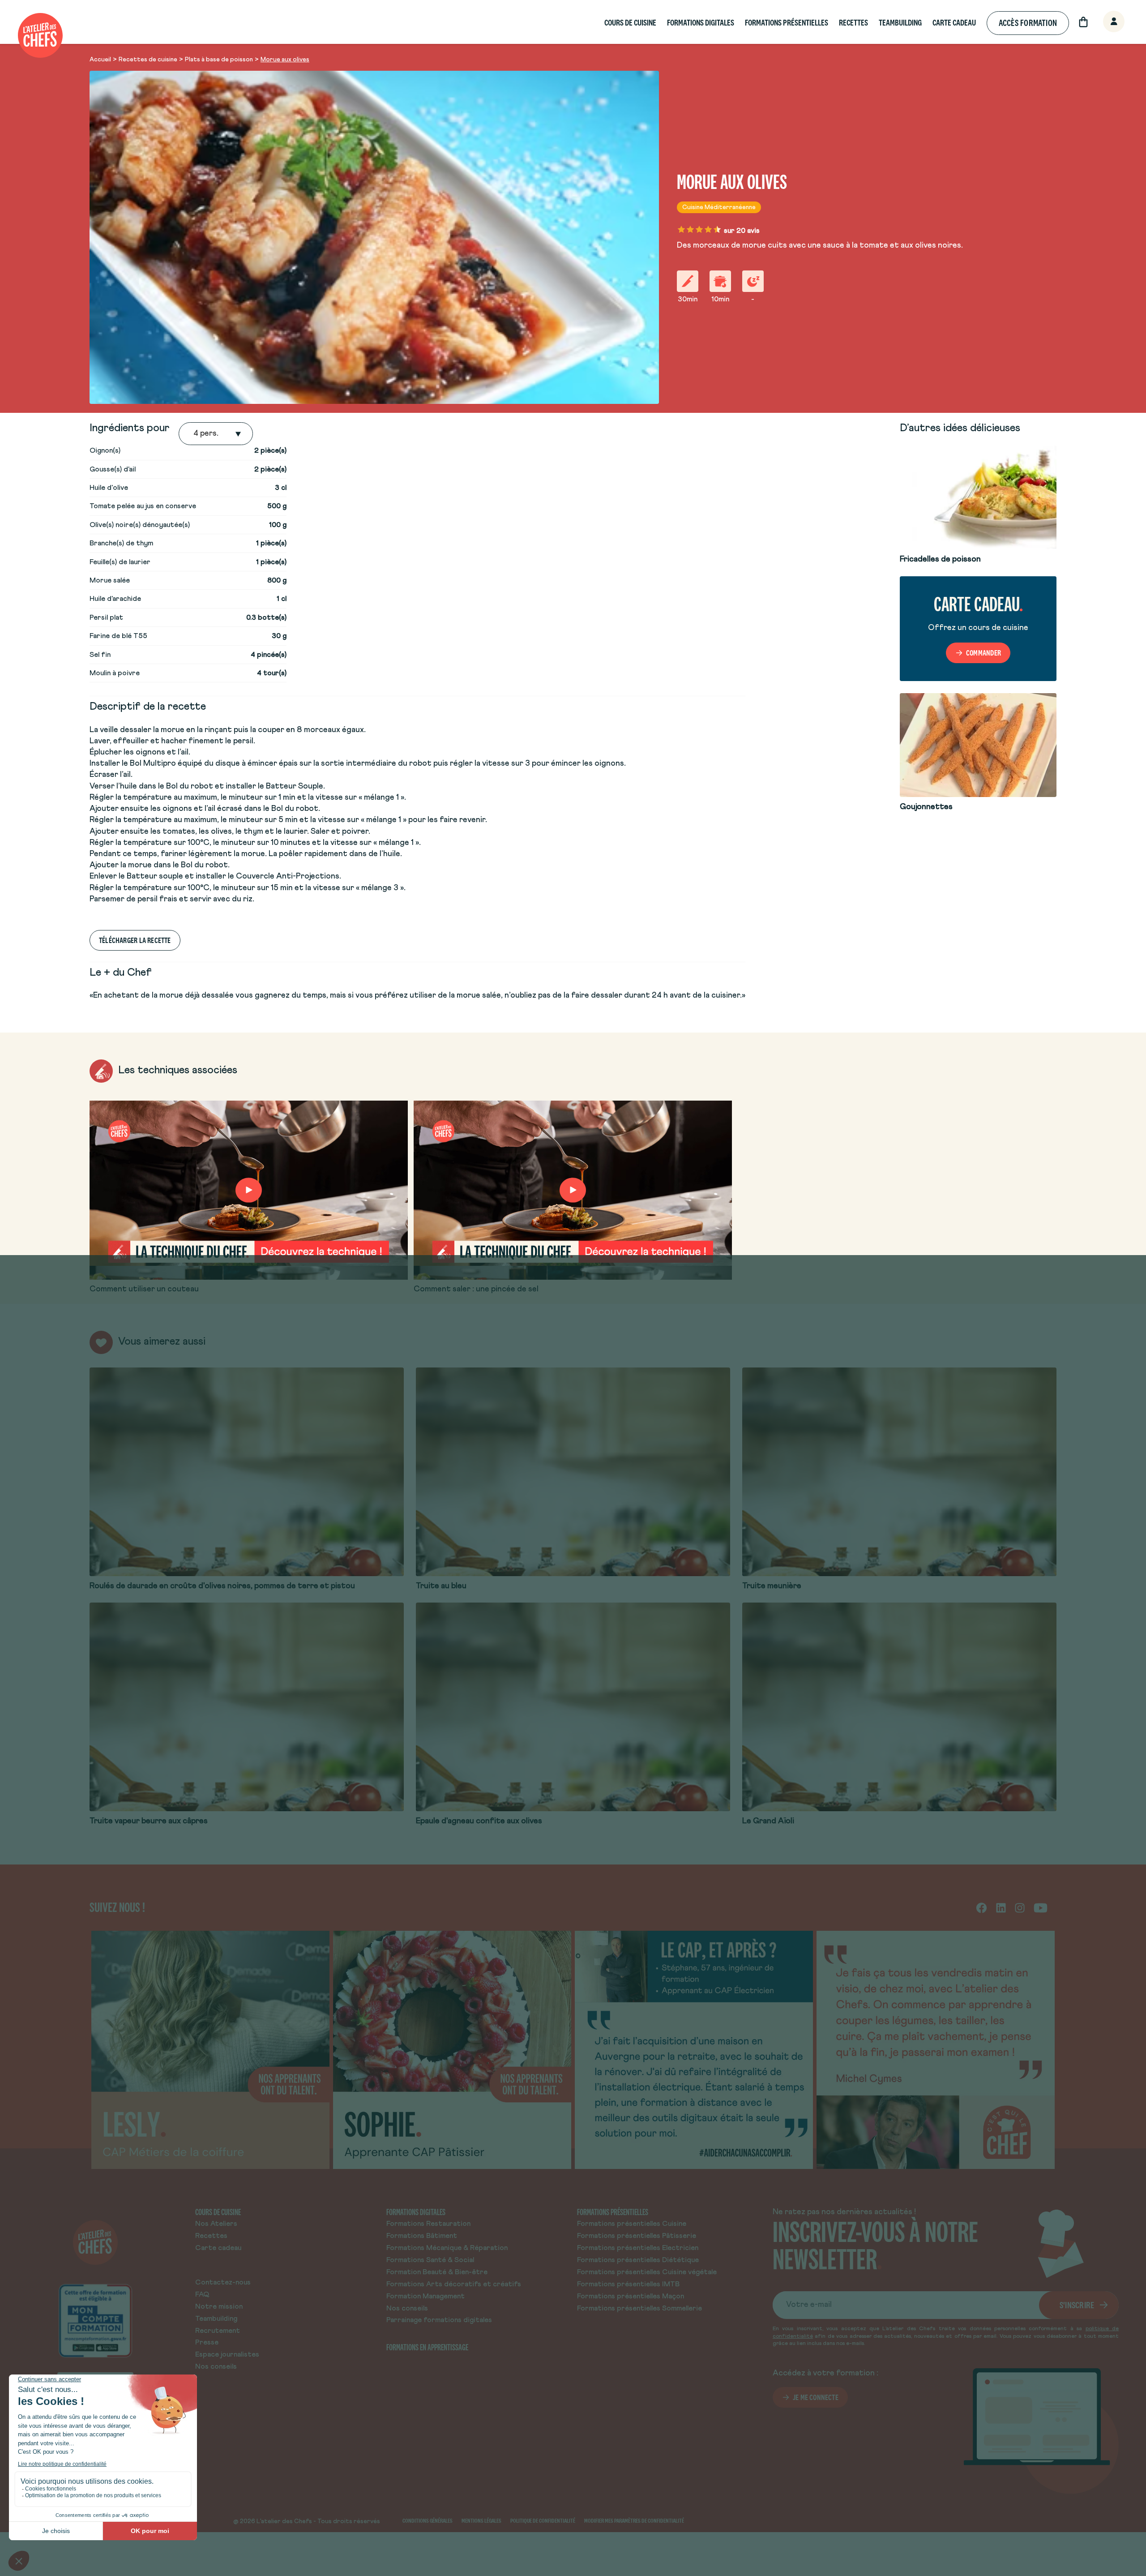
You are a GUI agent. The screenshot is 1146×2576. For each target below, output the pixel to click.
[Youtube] (1041, 1907)
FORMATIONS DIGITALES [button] (701, 23)
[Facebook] (981, 1907)
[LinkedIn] (1001, 1907)
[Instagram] (1020, 1907)
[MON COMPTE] (1104, 22)
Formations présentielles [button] (787, 23)
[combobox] (194, 434)
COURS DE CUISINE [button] (630, 23)
